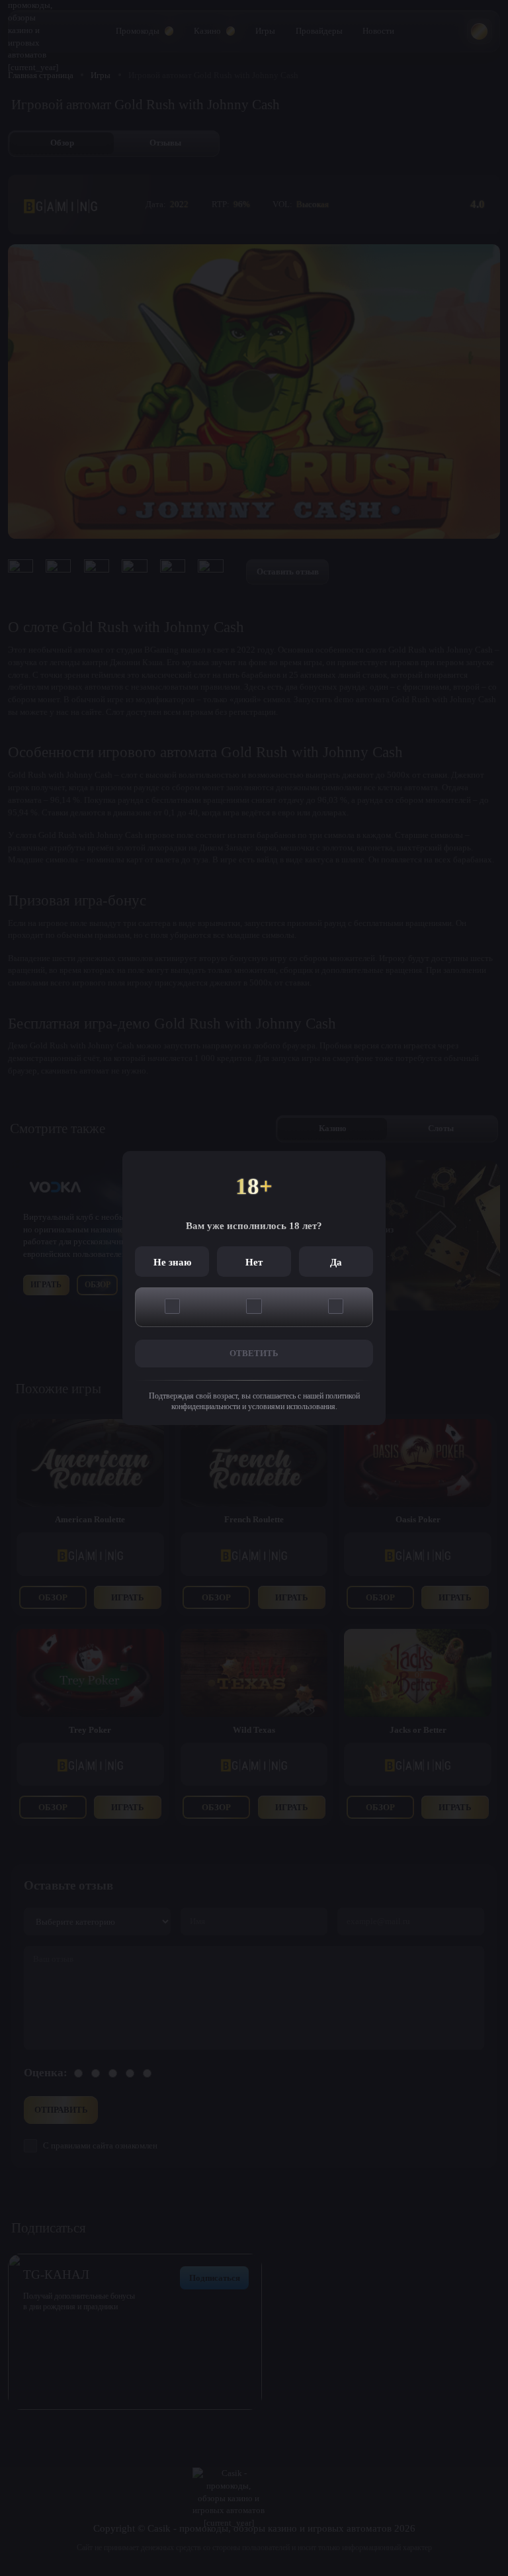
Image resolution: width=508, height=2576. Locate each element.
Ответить (254, 1353)
